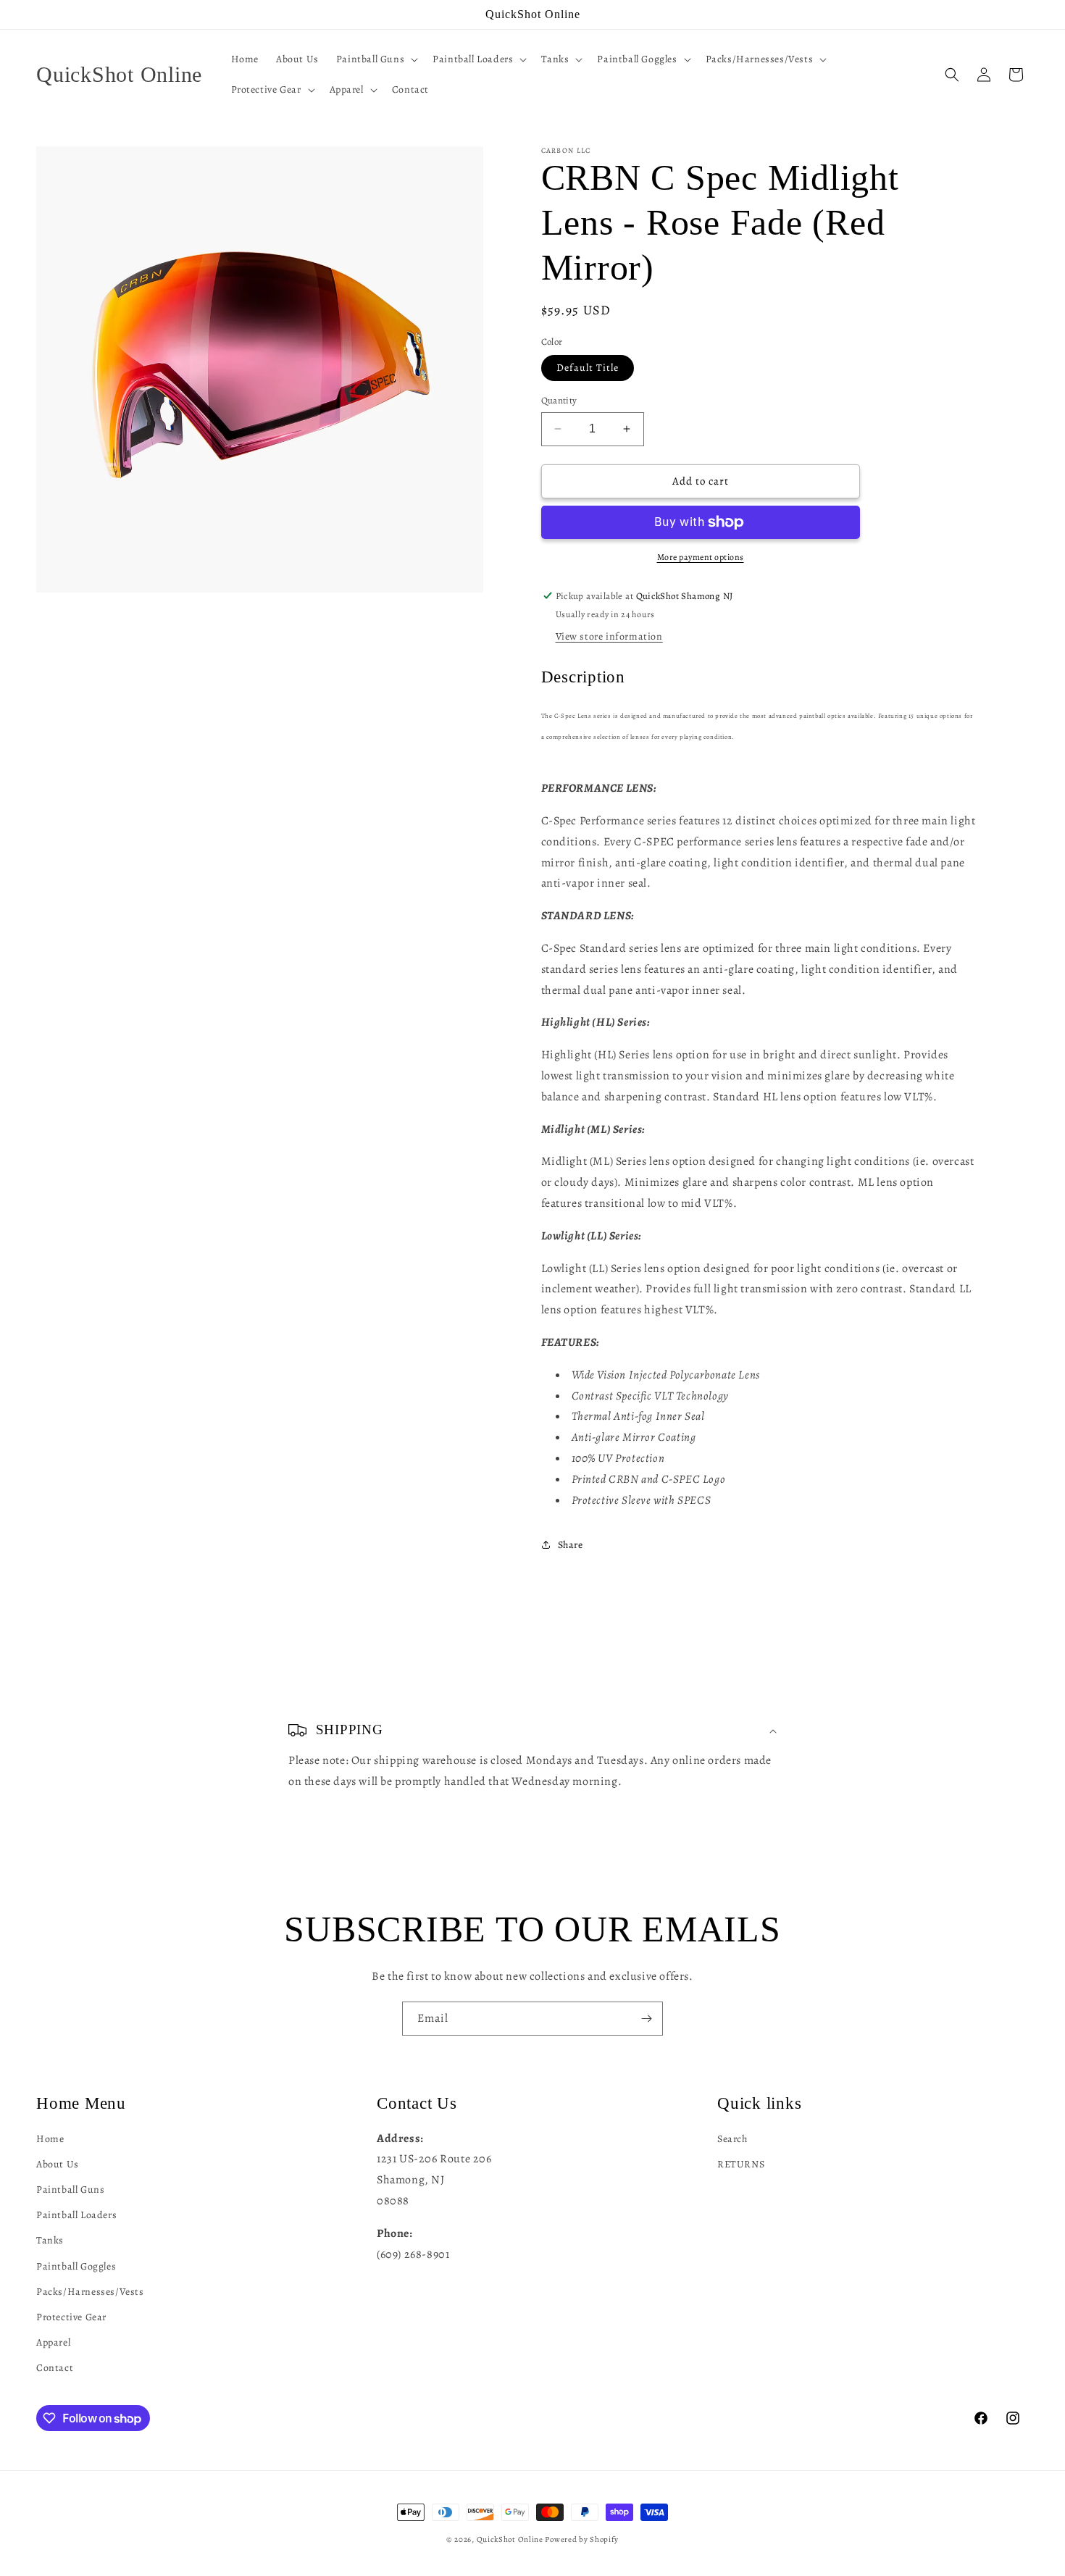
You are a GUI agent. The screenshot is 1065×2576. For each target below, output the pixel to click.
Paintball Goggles (76, 2266)
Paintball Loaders (76, 2215)
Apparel (53, 2342)
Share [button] (571, 1545)
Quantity (559, 400)
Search (732, 2139)
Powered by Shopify (582, 2539)
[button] (376, 59)
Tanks (50, 2240)
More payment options (701, 557)
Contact (55, 2368)
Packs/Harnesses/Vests (90, 2292)
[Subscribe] (646, 2019)
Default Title (588, 368)
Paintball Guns (70, 2190)
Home (50, 2139)
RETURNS (741, 2164)
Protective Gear (71, 2317)
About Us (58, 2164)
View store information (609, 636)
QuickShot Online (510, 2539)
